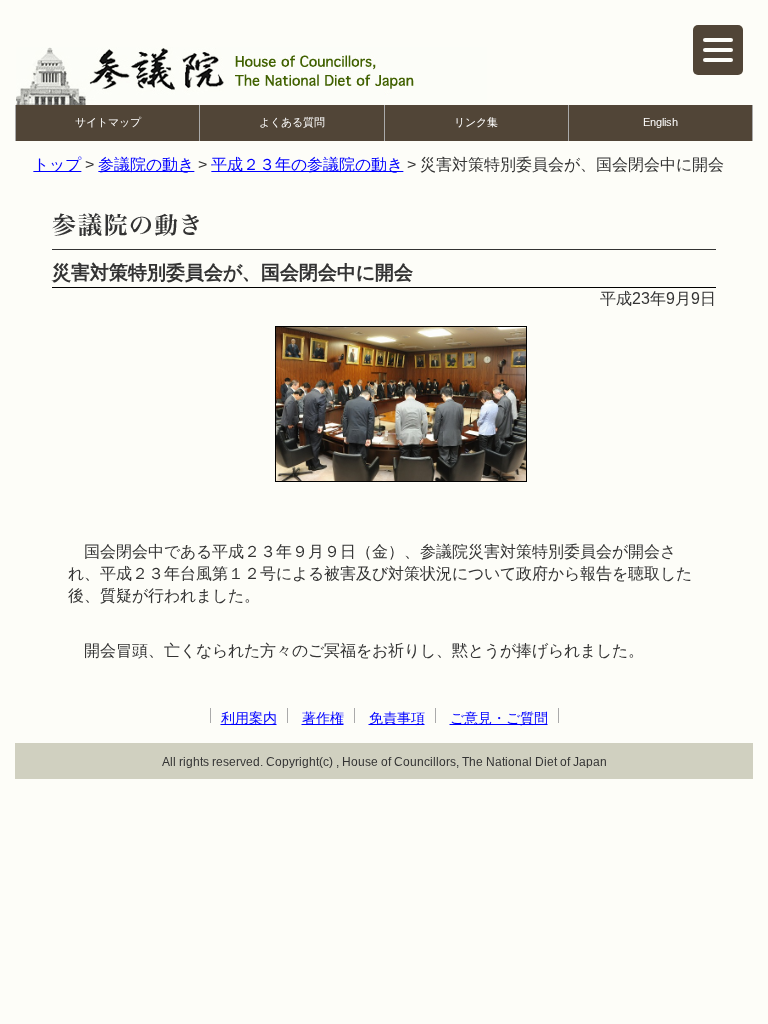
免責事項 (397, 718)
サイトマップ (108, 122)
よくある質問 (292, 122)
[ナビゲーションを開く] (718, 50)
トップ (57, 164)
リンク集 (476, 122)
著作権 (323, 718)
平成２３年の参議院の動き (307, 164)
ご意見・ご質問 (499, 718)
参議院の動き (146, 164)
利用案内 (249, 718)
